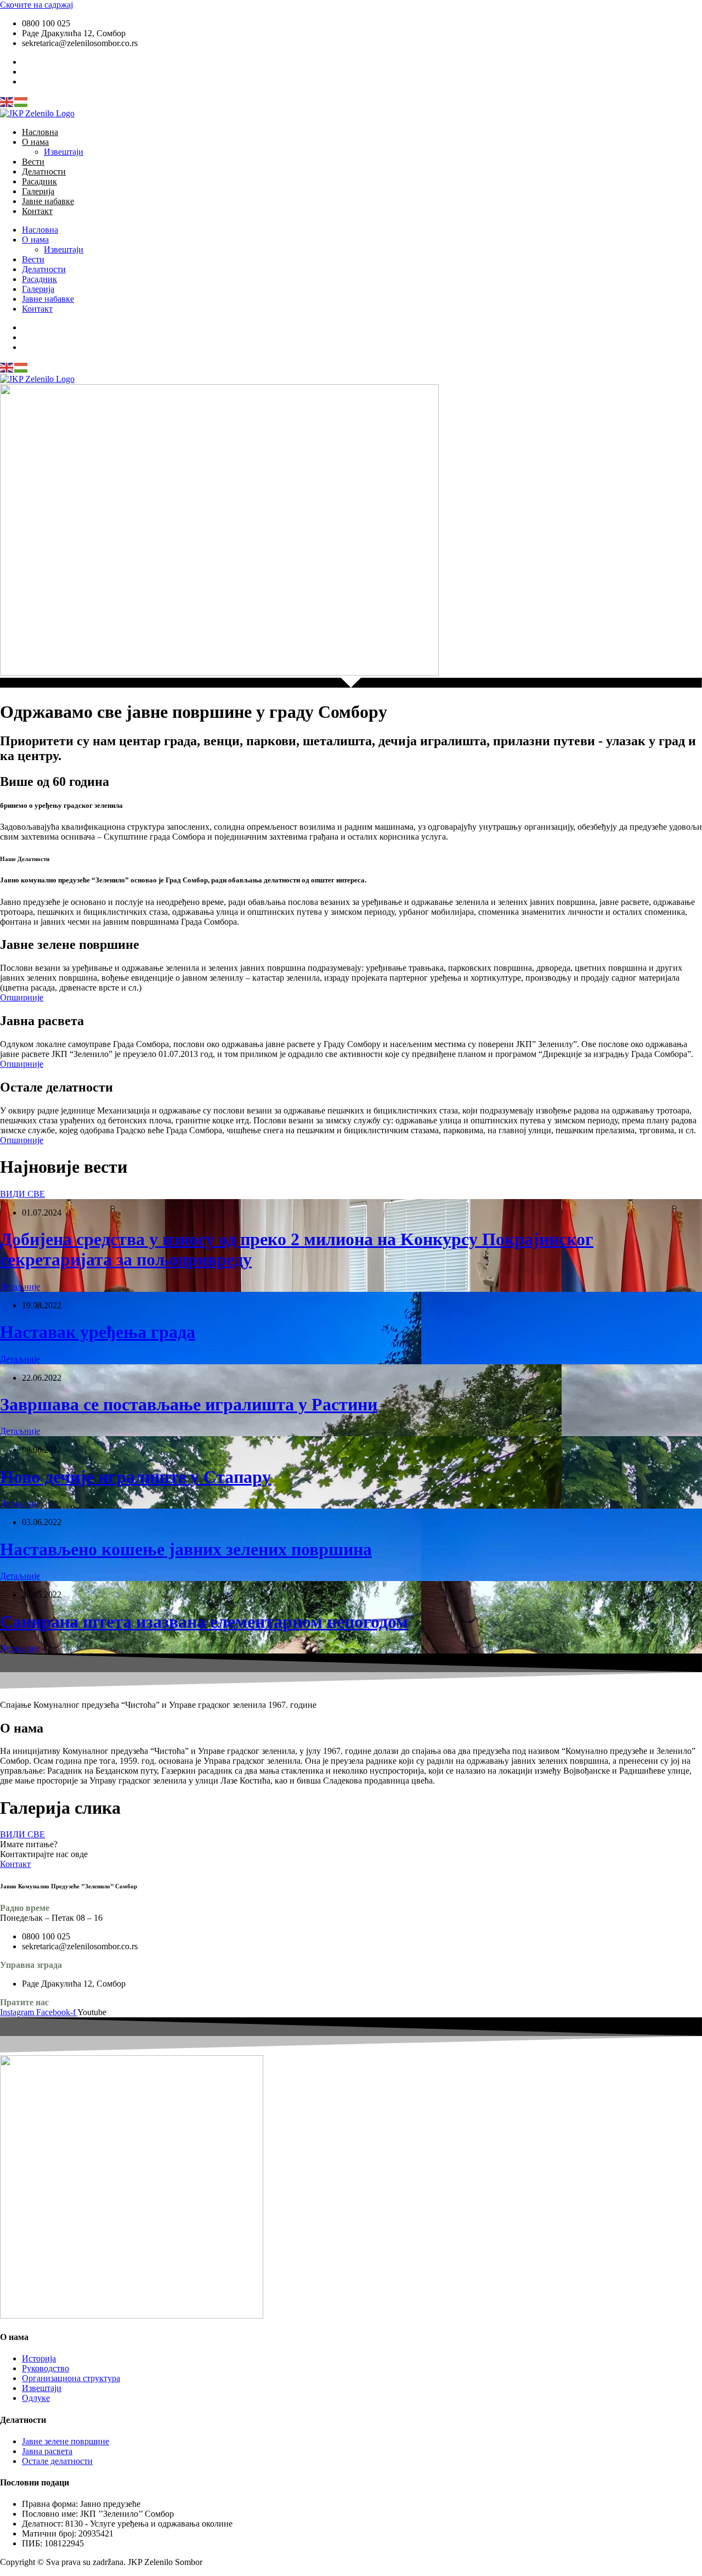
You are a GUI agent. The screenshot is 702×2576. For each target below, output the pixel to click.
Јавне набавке (48, 201)
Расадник (39, 181)
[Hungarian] (21, 101)
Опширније (22, 997)
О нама (35, 142)
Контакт (37, 211)
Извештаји (64, 152)
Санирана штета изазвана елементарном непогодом (204, 1622)
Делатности (44, 171)
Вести (33, 162)
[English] (7, 101)
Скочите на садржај (36, 5)
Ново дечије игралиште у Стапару (135, 1477)
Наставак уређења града (98, 1332)
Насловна (40, 132)
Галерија (38, 191)
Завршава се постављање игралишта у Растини (189, 1404)
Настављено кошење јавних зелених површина (186, 1549)
